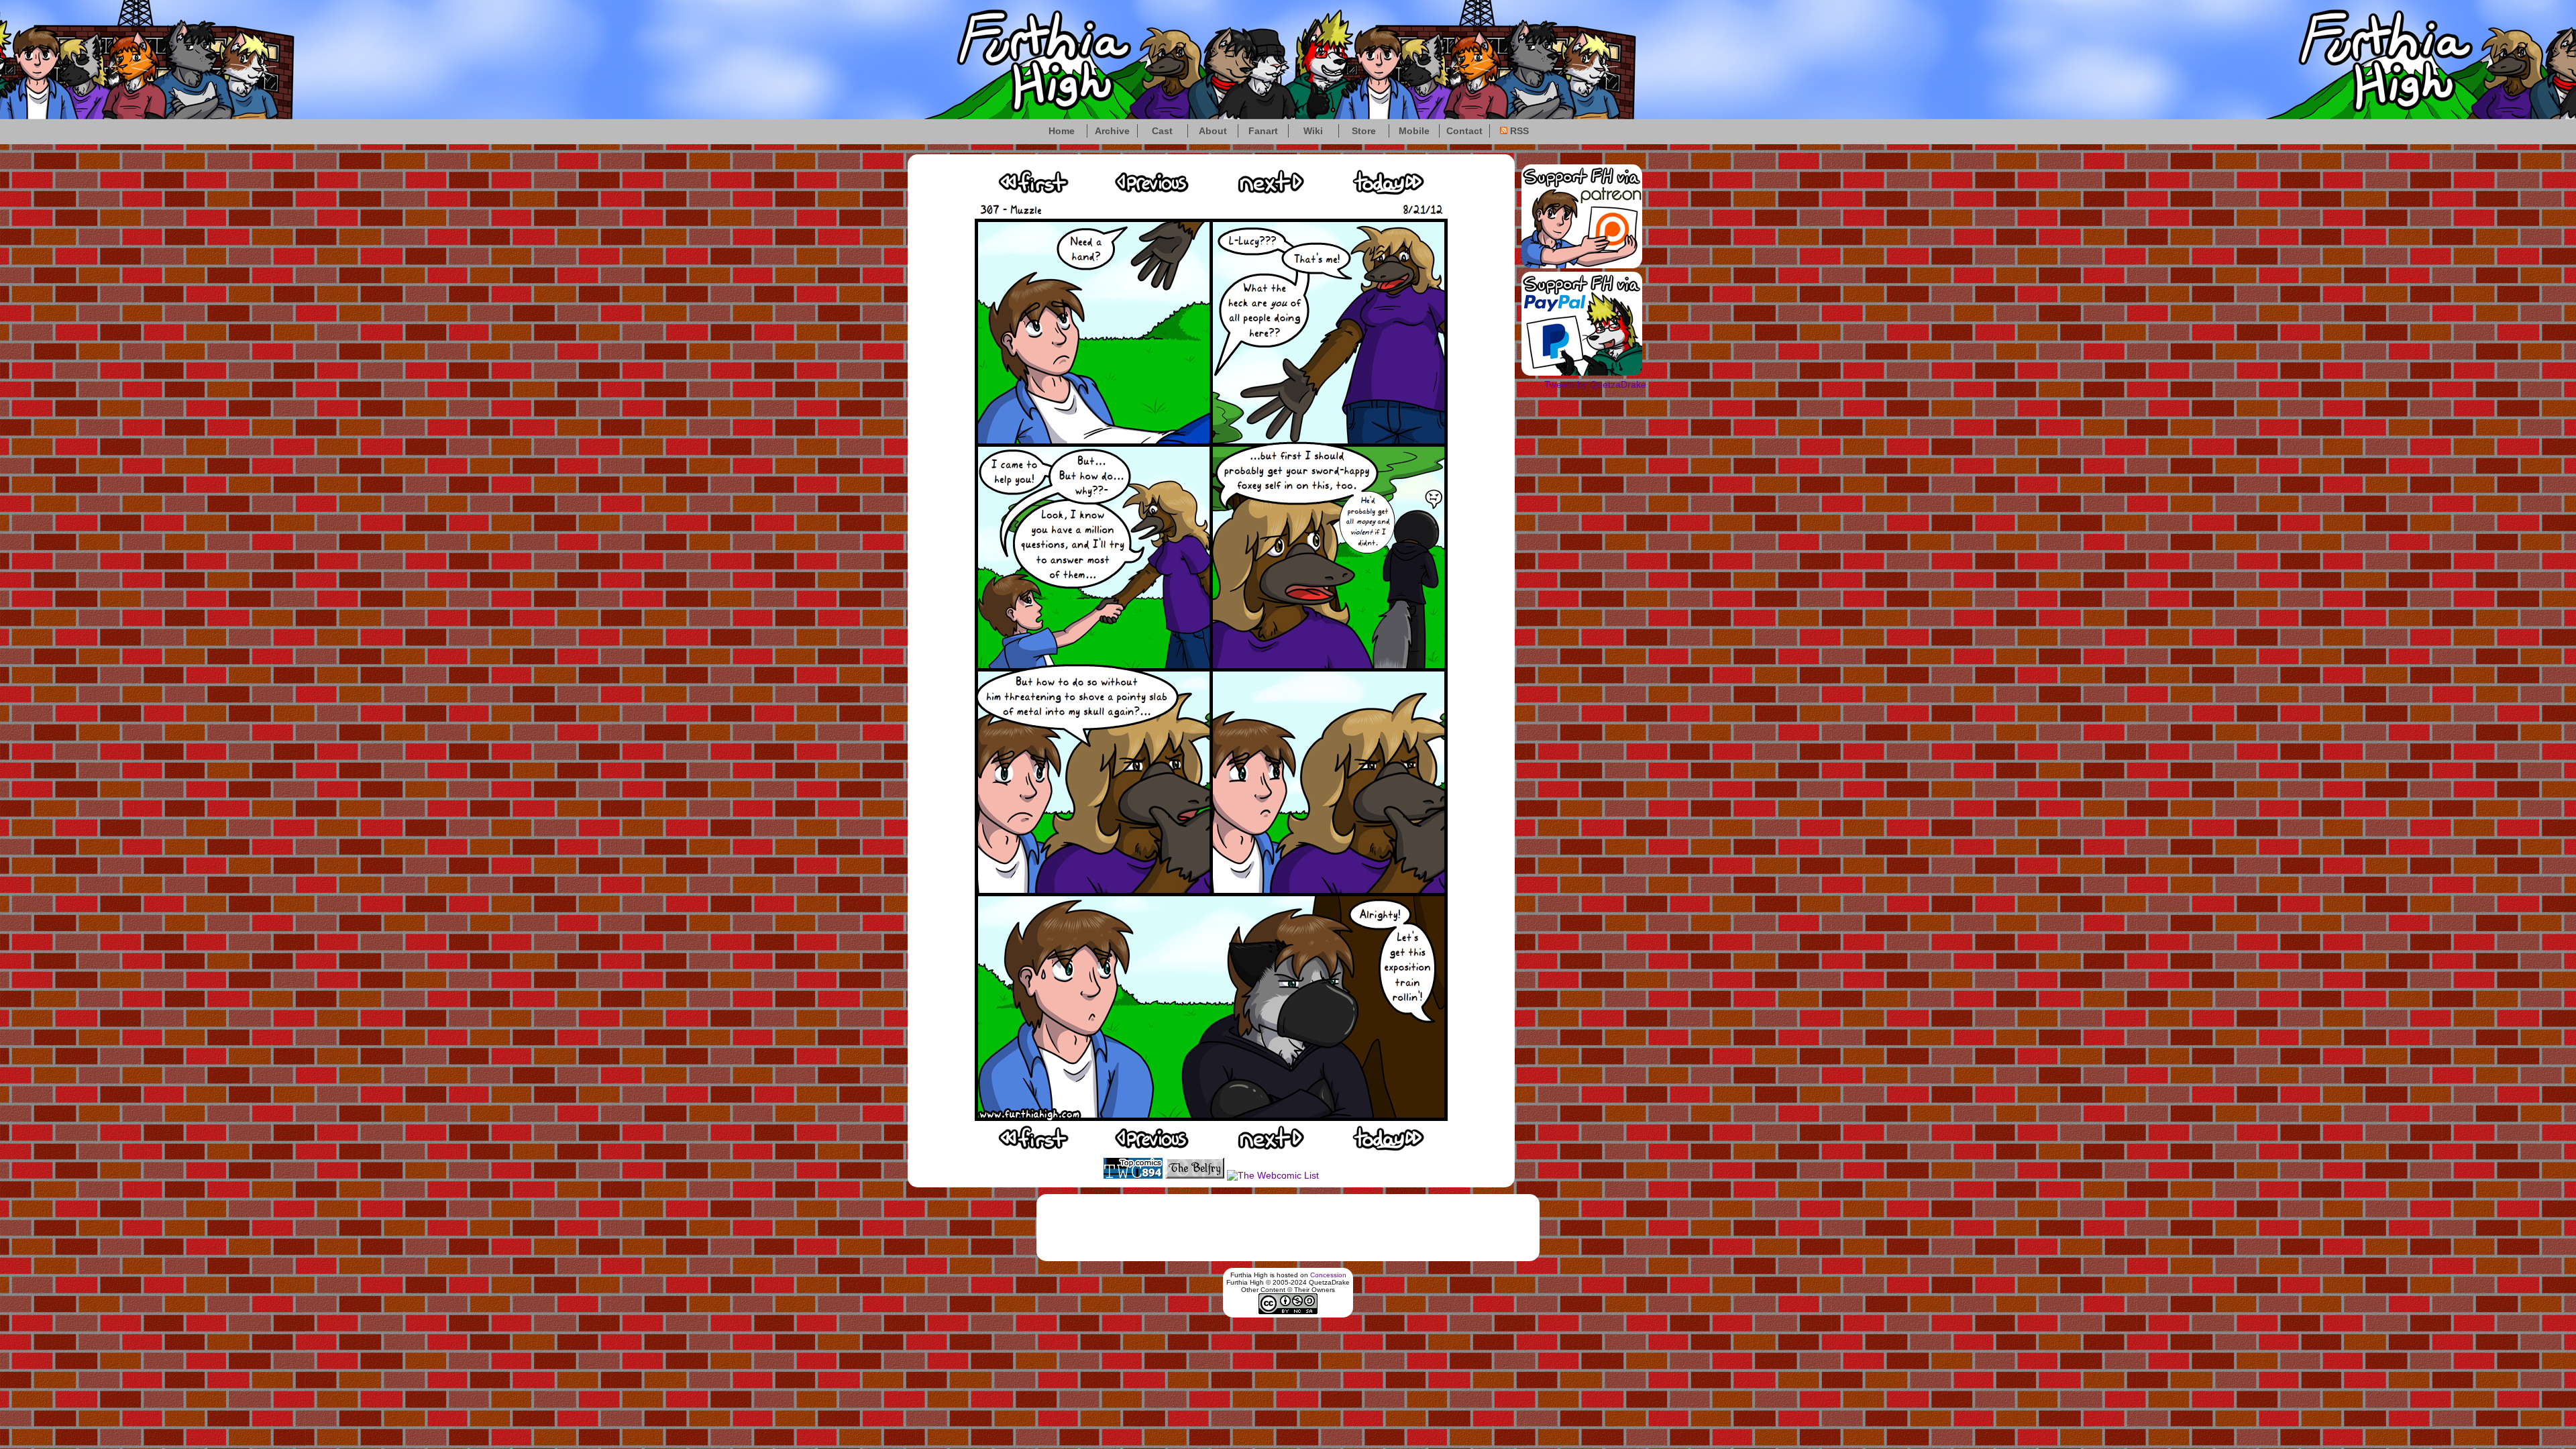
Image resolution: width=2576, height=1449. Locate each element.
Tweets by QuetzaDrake (1595, 384)
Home (1062, 131)
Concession (1328, 1275)
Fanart (1263, 131)
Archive (1112, 131)
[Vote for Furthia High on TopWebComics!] (1133, 1175)
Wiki (1313, 131)
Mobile (1414, 131)
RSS (1518, 131)
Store (1364, 131)
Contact (1464, 131)
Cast (1162, 131)
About (1213, 131)
